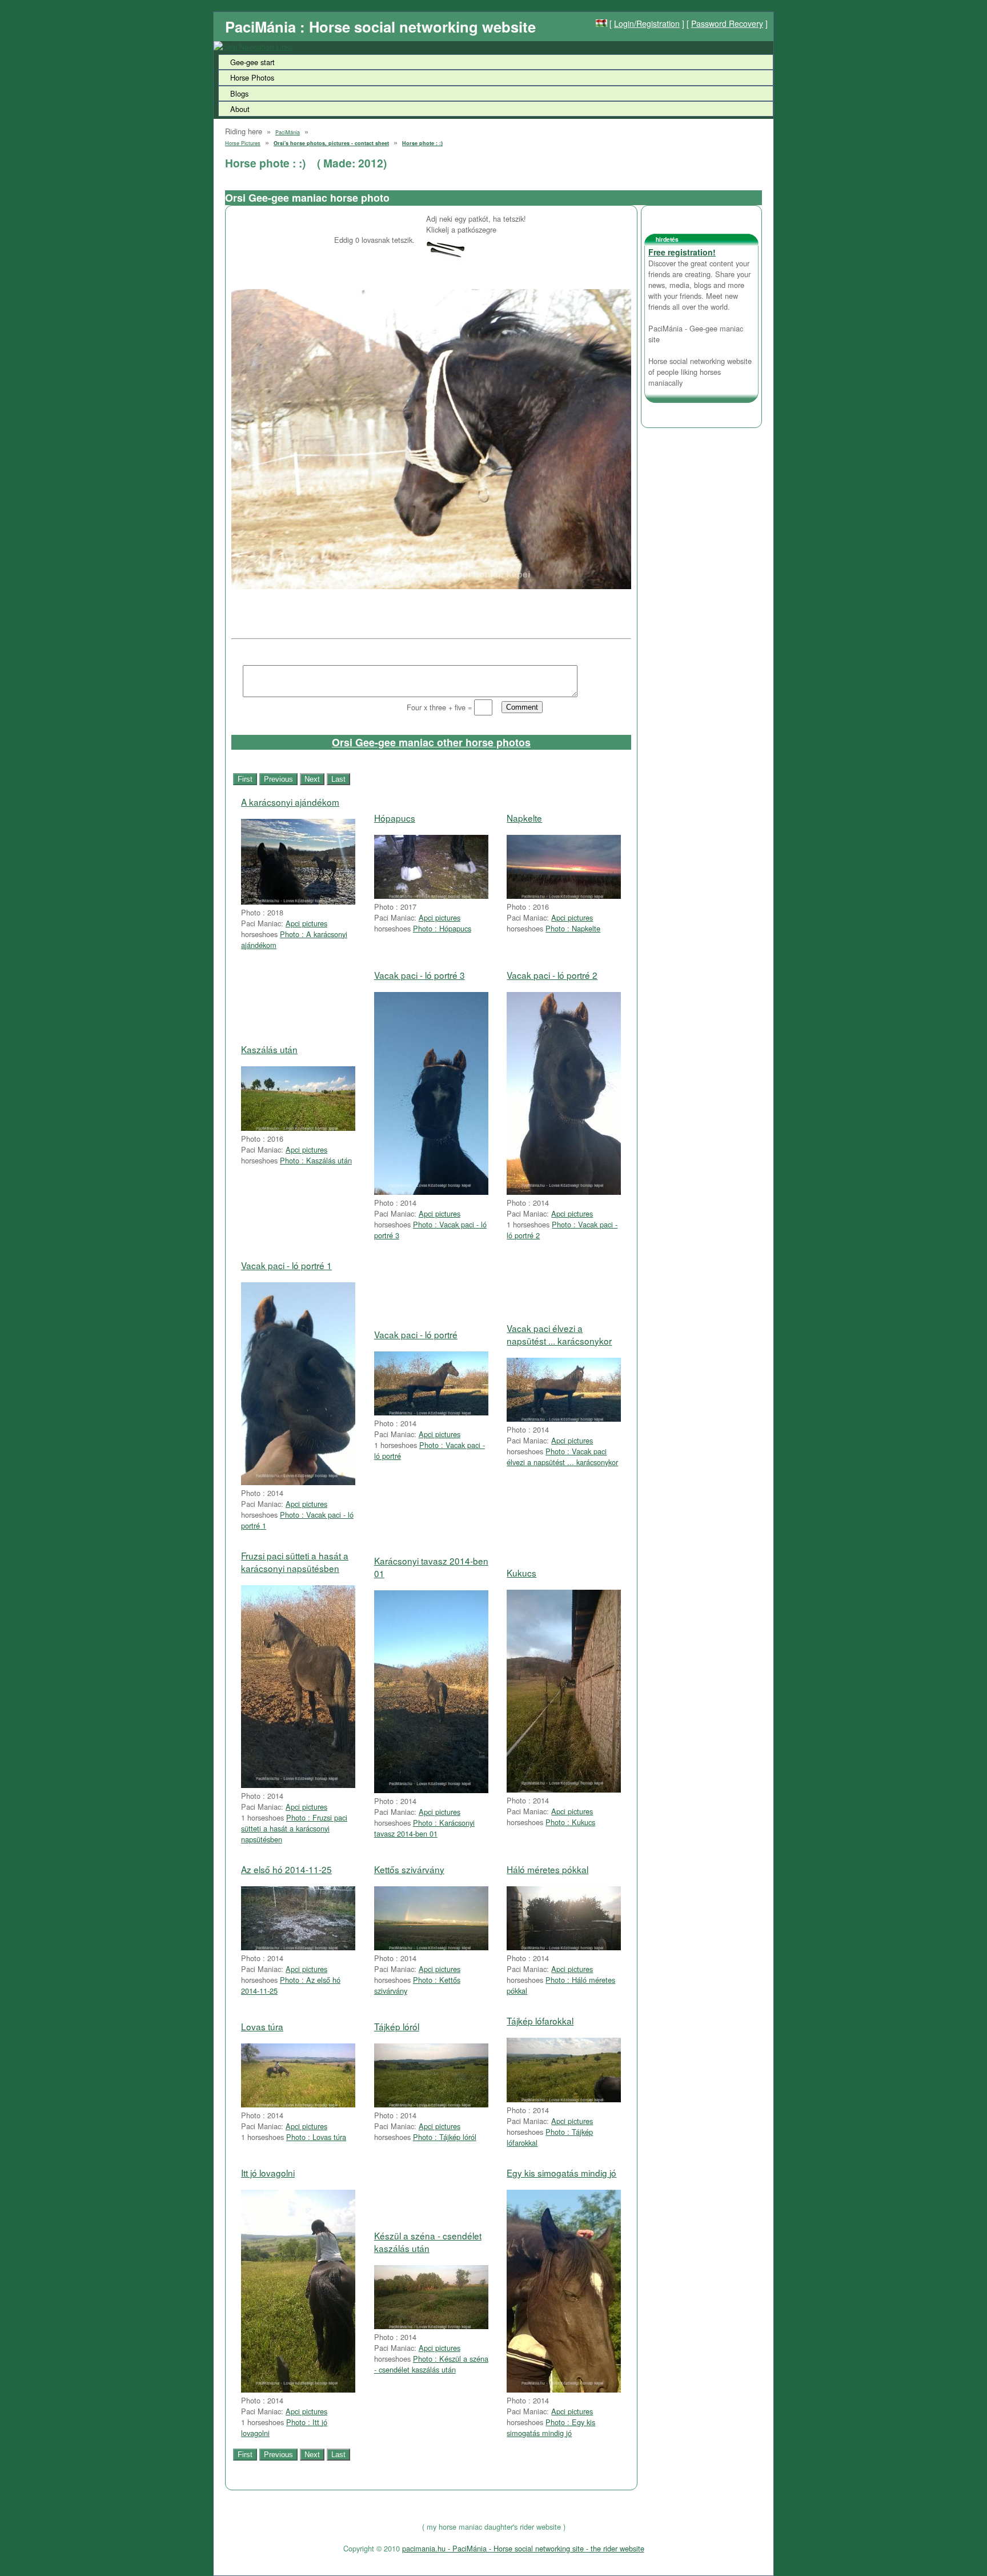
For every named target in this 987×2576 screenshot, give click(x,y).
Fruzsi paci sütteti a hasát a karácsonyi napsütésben (295, 1562)
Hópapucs (395, 818)
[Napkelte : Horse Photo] (564, 896)
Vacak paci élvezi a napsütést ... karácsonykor (559, 1334)
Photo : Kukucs (570, 1822)
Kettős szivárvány (409, 1869)
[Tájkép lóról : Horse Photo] (431, 2104)
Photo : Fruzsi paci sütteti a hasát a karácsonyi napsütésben (294, 1828)
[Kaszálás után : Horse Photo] (298, 1128)
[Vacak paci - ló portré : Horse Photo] (431, 1412)
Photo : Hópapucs (442, 928)
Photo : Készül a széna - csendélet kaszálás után (431, 2364)
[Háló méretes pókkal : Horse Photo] (564, 1947)
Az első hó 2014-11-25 (286, 1869)
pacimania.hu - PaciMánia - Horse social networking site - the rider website (523, 2548)
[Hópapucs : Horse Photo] (431, 896)
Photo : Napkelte (573, 928)
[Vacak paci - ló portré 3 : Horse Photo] (431, 1192)
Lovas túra (262, 2026)
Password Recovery (727, 23)
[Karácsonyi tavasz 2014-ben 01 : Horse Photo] (431, 1790)
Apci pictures (306, 923)
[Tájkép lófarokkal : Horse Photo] (564, 2099)
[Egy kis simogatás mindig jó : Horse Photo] (564, 2389)
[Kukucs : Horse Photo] (564, 1789)
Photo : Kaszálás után (316, 1160)
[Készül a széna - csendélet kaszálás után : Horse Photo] (431, 2326)
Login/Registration (647, 23)
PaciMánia (288, 132)
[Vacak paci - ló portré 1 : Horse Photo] (298, 1482)
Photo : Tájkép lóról (445, 2137)
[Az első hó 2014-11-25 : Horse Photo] (298, 1947)
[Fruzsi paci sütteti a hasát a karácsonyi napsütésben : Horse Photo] (298, 1785)
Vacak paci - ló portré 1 (286, 1265)
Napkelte (524, 818)
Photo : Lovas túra (316, 2137)
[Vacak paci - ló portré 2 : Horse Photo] (564, 1192)
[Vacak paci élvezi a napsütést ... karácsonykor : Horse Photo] (564, 1419)
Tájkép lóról (397, 2026)
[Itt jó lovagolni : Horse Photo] (298, 2389)
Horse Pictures (243, 143)
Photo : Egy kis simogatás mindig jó (551, 2427)
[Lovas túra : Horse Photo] (298, 2104)
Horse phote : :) (422, 143)
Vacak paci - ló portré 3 (420, 975)
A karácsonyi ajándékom (290, 802)
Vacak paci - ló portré (416, 1334)
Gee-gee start (252, 62)
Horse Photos (252, 77)
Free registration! (682, 252)
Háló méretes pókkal (547, 1869)
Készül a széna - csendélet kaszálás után (428, 2242)
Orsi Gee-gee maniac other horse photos (431, 742)
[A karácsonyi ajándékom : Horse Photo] (298, 901)
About (240, 109)
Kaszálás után (269, 1049)
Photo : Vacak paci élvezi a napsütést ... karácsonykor (562, 1457)
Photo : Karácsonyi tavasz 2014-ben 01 (424, 1828)
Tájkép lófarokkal (540, 2021)
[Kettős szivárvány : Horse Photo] (431, 1947)
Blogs (239, 93)
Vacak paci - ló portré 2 (552, 975)
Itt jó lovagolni (268, 2173)
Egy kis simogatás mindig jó (561, 2173)
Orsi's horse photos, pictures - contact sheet (331, 143)
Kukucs (521, 1573)
